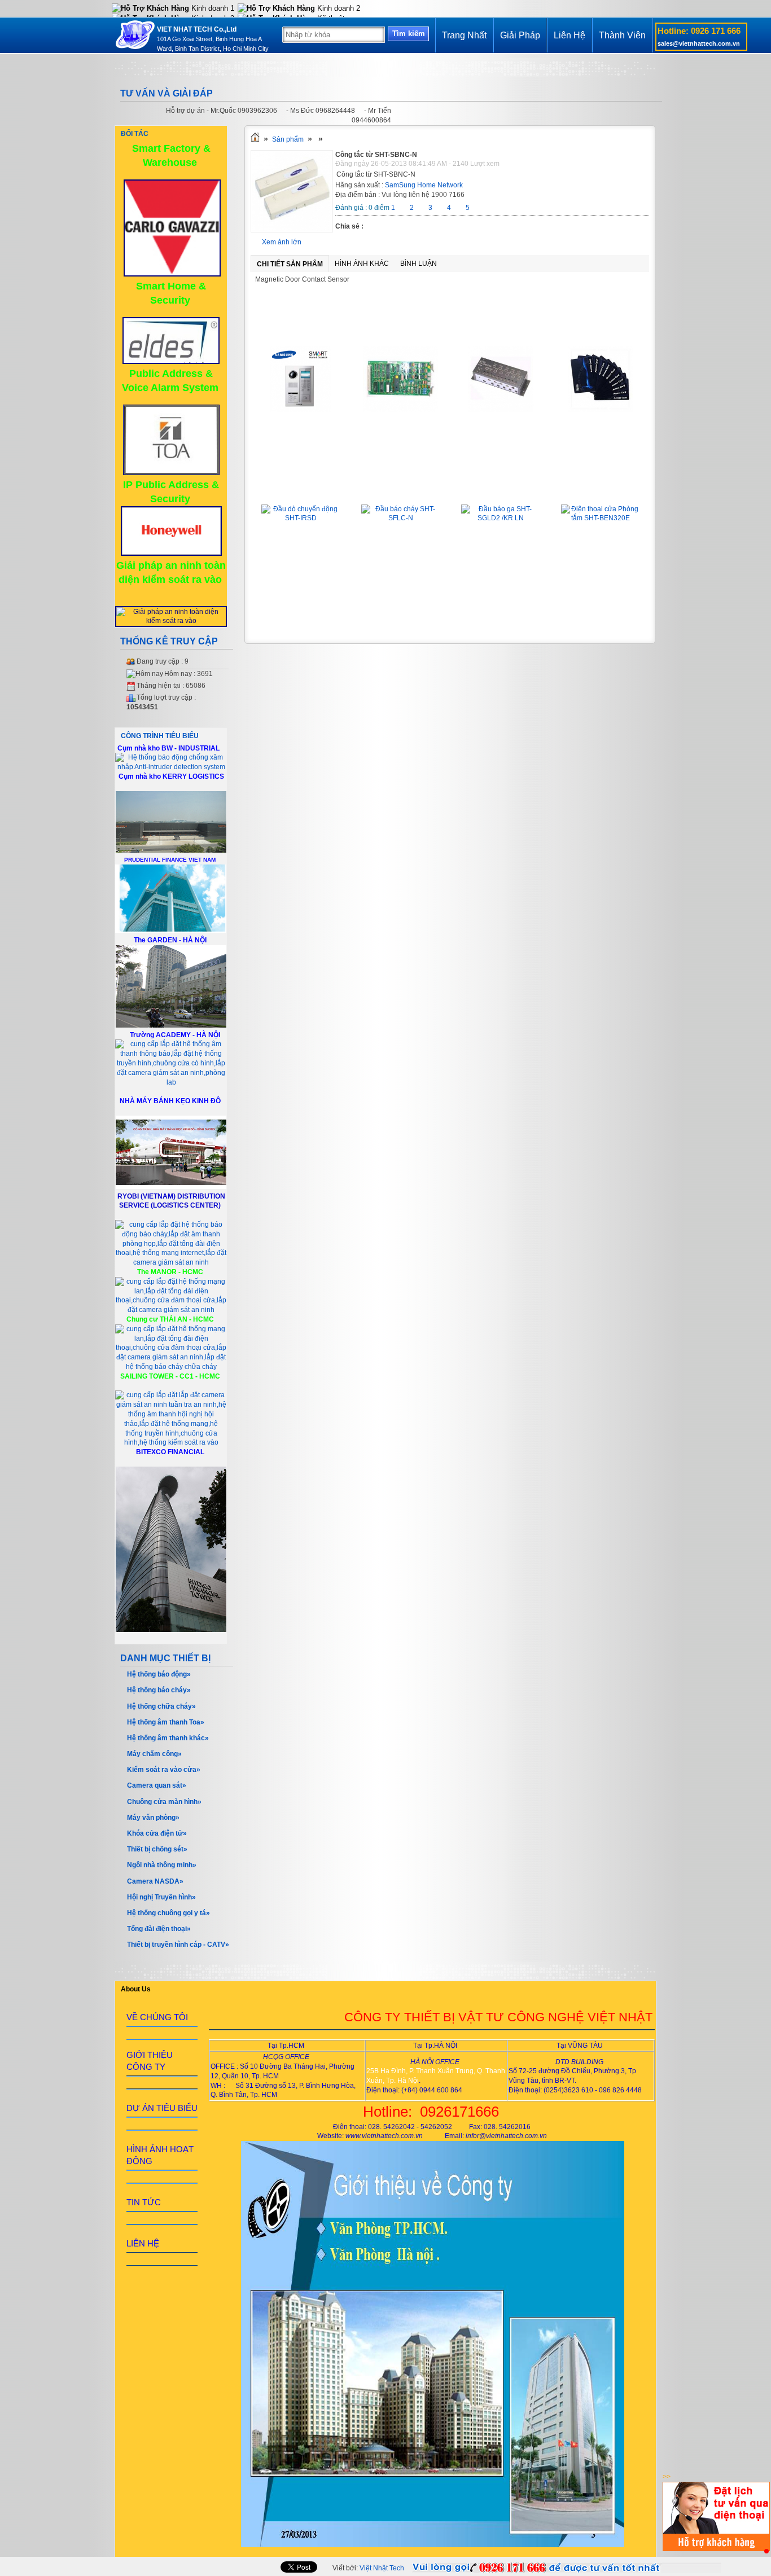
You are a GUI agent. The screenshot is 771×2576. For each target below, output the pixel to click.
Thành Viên (622, 35)
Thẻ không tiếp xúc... (601, 330)
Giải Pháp (520, 35)
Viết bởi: (368, 2568)
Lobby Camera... (301, 330)
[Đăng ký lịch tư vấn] (716, 2549)
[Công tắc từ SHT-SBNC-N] (292, 230)
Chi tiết (301, 435)
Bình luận (419, 264)
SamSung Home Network (424, 185)
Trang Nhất (464, 35)
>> (667, 2477)
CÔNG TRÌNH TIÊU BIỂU (160, 736)
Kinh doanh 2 (338, 8)
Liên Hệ (570, 35)
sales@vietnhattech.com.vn (699, 43)
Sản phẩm (288, 139)
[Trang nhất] (255, 139)
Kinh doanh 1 (212, 8)
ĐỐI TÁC (135, 134)
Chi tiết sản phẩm (290, 264)
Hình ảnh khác (362, 264)
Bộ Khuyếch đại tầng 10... (501, 330)
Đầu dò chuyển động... (301, 488)
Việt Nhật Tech (382, 2568)
